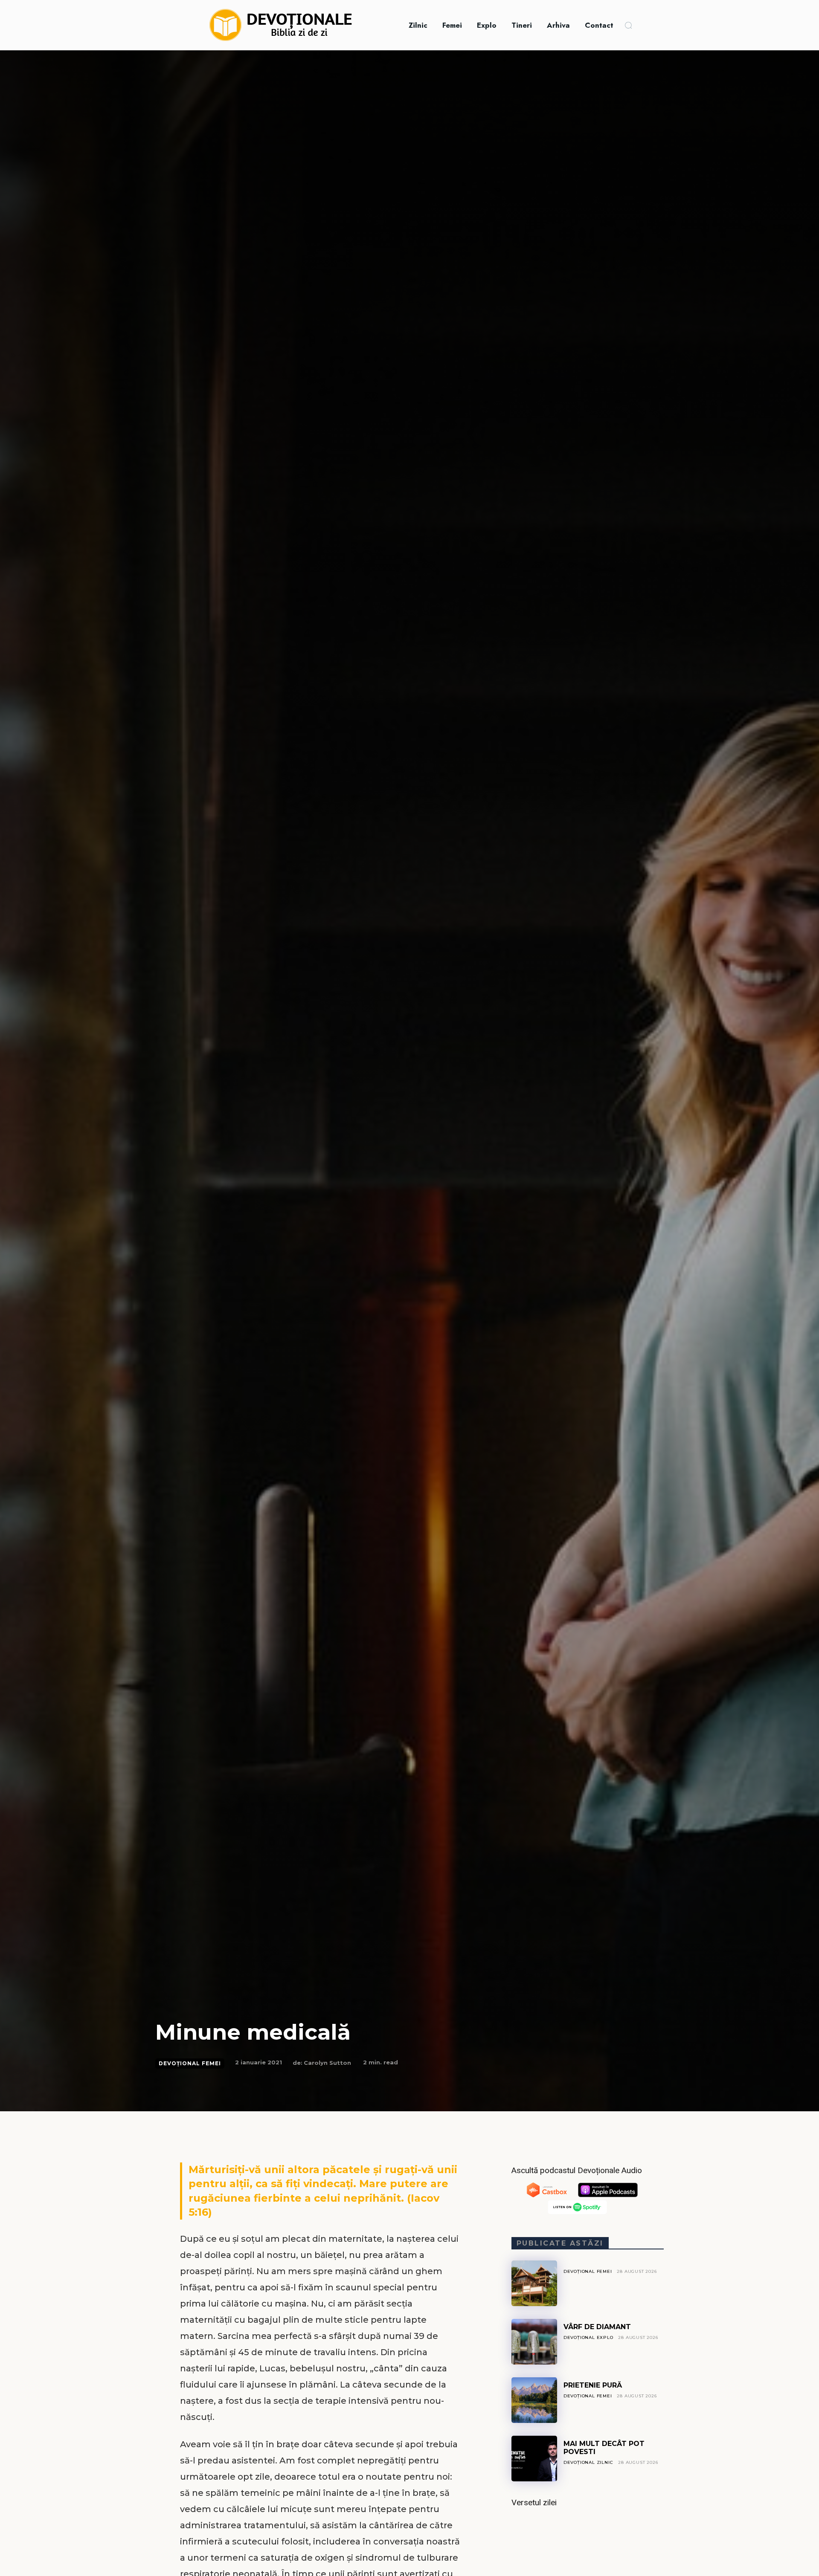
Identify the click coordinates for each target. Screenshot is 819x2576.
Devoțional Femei (190, 2063)
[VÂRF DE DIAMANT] (534, 2342)
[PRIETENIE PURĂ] (534, 2400)
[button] (628, 25)
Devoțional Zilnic (588, 2462)
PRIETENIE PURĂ (593, 2385)
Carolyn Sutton (327, 2063)
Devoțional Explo (588, 2337)
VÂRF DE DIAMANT (597, 2327)
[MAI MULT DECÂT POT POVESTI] (534, 2459)
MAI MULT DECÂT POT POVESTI (604, 2447)
